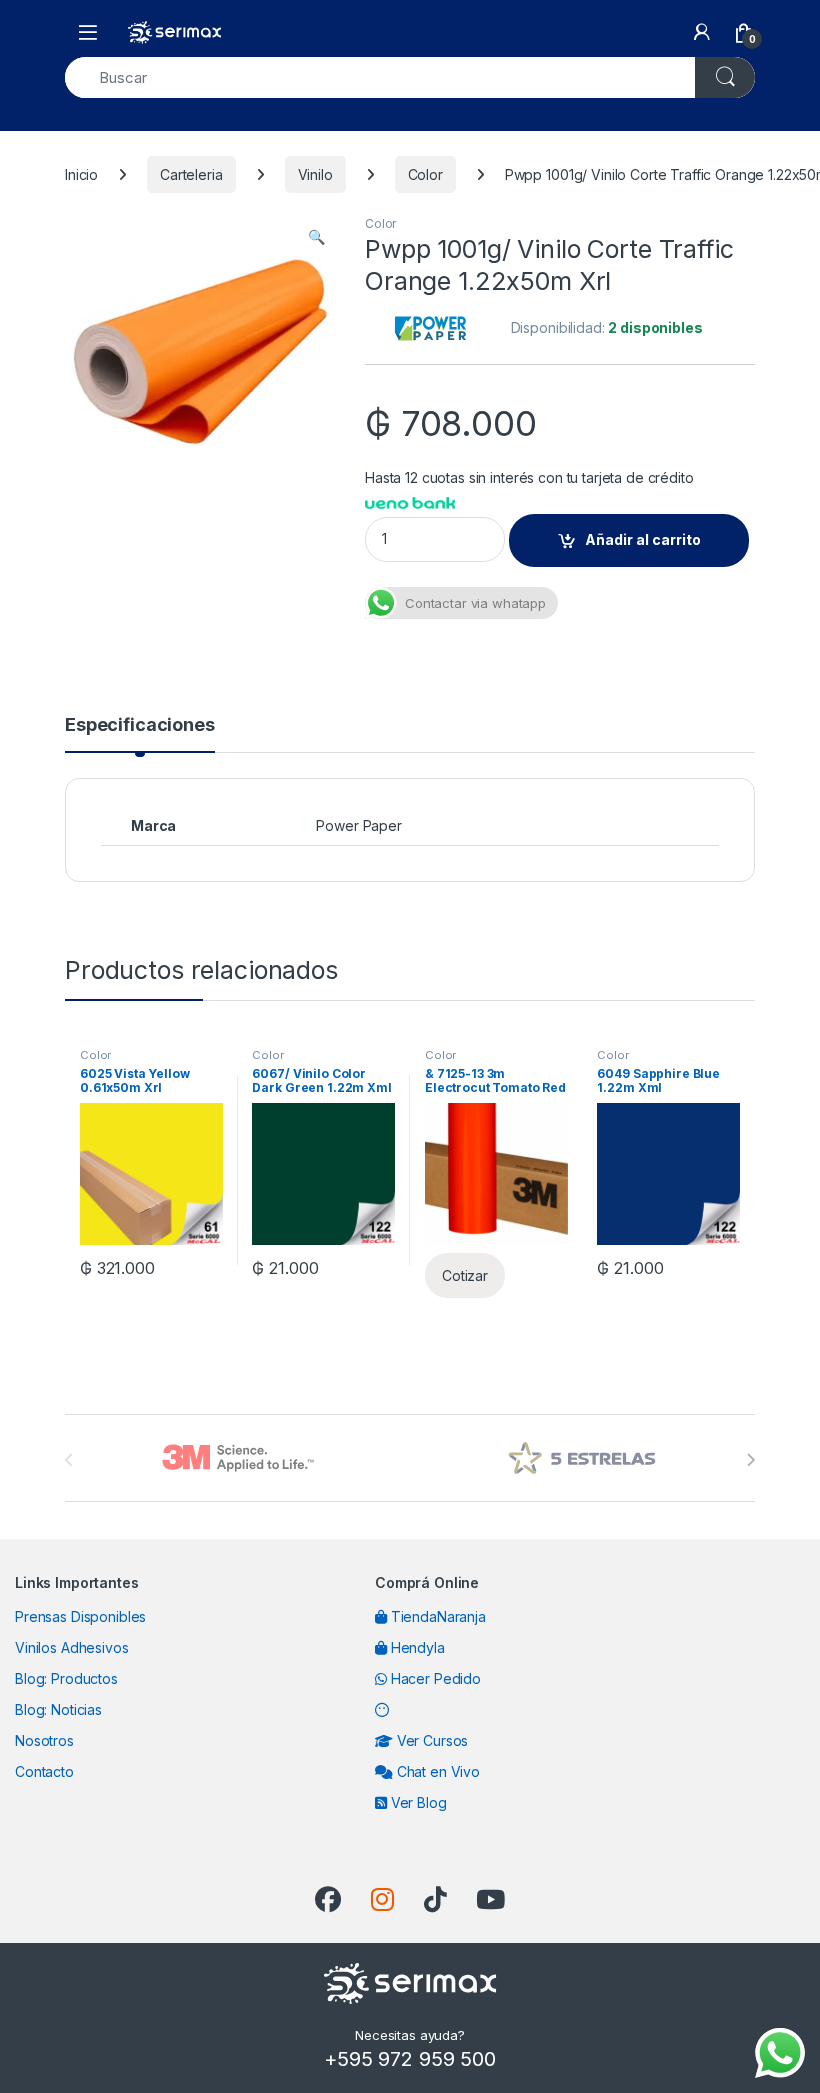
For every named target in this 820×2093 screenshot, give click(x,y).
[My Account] (702, 32)
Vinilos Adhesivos (72, 1647)
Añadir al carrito (643, 539)
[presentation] (750, 1460)
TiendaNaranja (436, 1616)
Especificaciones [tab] (140, 725)
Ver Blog (417, 1802)
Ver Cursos (430, 1740)
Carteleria (191, 174)
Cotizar (465, 1275)
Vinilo (315, 174)
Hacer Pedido (434, 1678)
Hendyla (416, 1647)
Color (425, 174)
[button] (316, 237)
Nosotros (44, 1740)
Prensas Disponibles (80, 1616)
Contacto (44, 1771)
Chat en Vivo (436, 1771)
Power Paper (358, 825)
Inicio (81, 174)
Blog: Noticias (58, 1709)
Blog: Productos (66, 1678)
